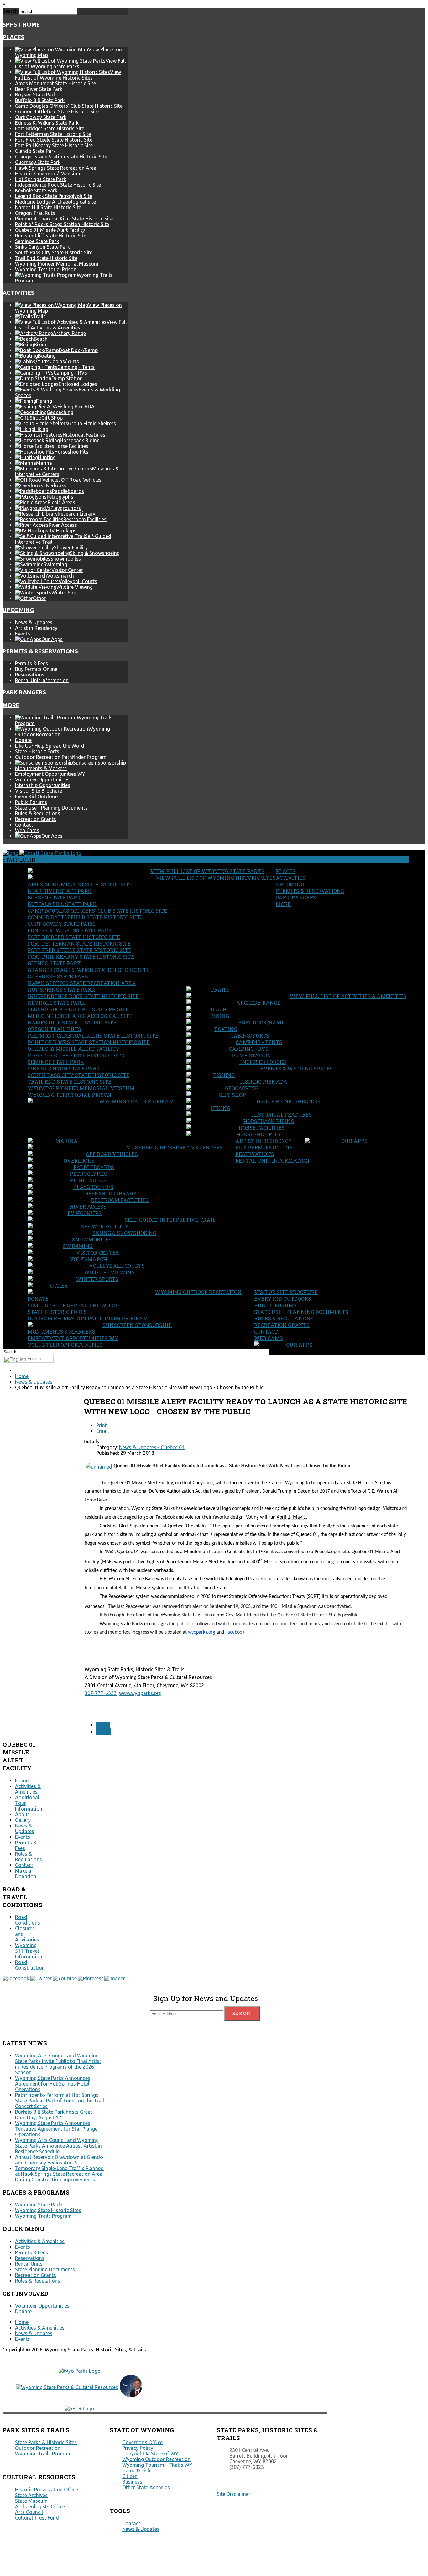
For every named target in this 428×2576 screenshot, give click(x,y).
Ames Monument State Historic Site (55, 83)
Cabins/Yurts (250, 1036)
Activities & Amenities (28, 1789)
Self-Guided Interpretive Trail (170, 1220)
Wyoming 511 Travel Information (29, 1951)
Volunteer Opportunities (42, 780)
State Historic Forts (37, 751)
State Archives (31, 2495)
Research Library (111, 1193)
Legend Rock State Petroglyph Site (54, 196)
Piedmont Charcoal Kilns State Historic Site (64, 219)
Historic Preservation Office (47, 2490)
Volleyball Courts (117, 1266)
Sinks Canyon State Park (42, 247)
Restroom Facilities (120, 1200)
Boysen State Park (36, 95)
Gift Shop (232, 1095)
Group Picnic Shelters (289, 1101)
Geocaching (242, 1088)
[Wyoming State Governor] (131, 2395)
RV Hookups (84, 1213)
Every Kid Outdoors (37, 796)
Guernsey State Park (38, 162)
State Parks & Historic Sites (46, 2442)
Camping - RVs (249, 1049)
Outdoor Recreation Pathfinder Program (61, 757)
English (34, 1359)
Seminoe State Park (37, 241)
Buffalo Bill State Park (40, 100)
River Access (88, 1207)
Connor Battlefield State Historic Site (57, 111)
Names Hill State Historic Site (48, 207)
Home (22, 1780)
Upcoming (18, 610)
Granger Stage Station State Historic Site (61, 157)
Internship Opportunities (43, 785)
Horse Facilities (262, 1128)
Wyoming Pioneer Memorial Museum (57, 264)
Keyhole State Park (36, 190)
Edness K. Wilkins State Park (47, 123)
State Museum (31, 2501)
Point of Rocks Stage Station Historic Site (62, 224)
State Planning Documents (45, 2269)
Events (23, 634)
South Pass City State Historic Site (54, 252)
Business (132, 2482)
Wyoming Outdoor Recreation (198, 1292)
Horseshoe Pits (258, 1134)
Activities (18, 293)
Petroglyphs (89, 1174)
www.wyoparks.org (140, 1693)
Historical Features (282, 1114)
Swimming (78, 1246)
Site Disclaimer (234, 2494)
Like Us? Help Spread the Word (50, 746)
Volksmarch (89, 1259)
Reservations (30, 675)
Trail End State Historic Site (46, 258)
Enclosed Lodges (263, 1062)
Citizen (130, 2476)
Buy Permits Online (36, 669)
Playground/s (93, 1187)
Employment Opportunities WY (50, 774)
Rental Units (29, 2264)
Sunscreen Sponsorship (137, 1325)
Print (102, 1425)
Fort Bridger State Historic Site (50, 128)
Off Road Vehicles (112, 1154)
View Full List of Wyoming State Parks (207, 871)
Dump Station (251, 1055)
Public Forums (31, 802)
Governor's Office (142, 2442)
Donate (23, 740)
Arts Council (29, 2512)
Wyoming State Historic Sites (48, 2210)
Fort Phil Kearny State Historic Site (54, 145)
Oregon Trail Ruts (35, 213)
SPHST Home (21, 25)
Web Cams (27, 830)
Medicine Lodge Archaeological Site (55, 202)
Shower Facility (105, 1226)
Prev (103, 1725)
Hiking (221, 1108)
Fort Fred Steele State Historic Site (54, 140)
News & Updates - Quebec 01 (152, 1447)
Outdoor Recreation (38, 2448)
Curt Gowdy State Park (41, 117)
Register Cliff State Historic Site (51, 236)
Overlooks (79, 1161)
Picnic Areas (88, 1180)
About (22, 1814)
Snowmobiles (92, 1239)
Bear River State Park (39, 89)
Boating (226, 1029)
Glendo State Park (35, 151)
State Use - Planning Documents (51, 808)
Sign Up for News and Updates (206, 1998)
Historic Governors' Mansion (48, 174)
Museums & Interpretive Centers (174, 1147)
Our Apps (354, 1141)
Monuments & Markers (41, 768)
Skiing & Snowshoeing (124, 1233)
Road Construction (30, 1965)
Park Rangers (24, 692)
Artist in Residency (36, 628)
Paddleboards (94, 1167)
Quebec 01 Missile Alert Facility (50, 230)
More (11, 705)
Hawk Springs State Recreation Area (56, 168)
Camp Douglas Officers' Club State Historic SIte (69, 106)
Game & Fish (136, 2470)
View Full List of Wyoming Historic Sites (216, 878)
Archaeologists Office (40, 2506)
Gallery (23, 1820)
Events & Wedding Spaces (297, 1068)
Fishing (224, 1075)
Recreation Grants (36, 819)
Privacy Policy (138, 2448)
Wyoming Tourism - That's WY (157, 2465)
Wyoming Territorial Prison (46, 269)
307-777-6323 (101, 1693)
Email (102, 1431)
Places (13, 37)
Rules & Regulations (38, 813)
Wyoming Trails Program (136, 1101)
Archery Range (258, 1003)
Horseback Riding (269, 1121)
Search (10, 11)
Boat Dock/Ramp (261, 1022)
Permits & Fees (31, 663)
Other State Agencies (146, 2487)
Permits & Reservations (40, 651)
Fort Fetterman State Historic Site (53, 134)
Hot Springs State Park (41, 179)
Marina (66, 1141)
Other (59, 1285)
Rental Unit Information (42, 680)
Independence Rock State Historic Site (58, 185)
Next (104, 1731)
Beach (218, 1009)
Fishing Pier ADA (264, 1082)
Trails (220, 990)
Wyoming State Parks (39, 2205)
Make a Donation (26, 1874)
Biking (220, 1016)
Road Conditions (28, 1920)
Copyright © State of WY (150, 2454)
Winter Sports (97, 1279)
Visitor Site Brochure (39, 791)
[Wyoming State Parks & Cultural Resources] (67, 2387)
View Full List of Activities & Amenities (348, 996)
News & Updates (34, 622)
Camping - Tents (259, 1042)
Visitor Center (98, 1253)
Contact (24, 825)
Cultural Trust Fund (37, 2518)
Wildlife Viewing (109, 1272)
